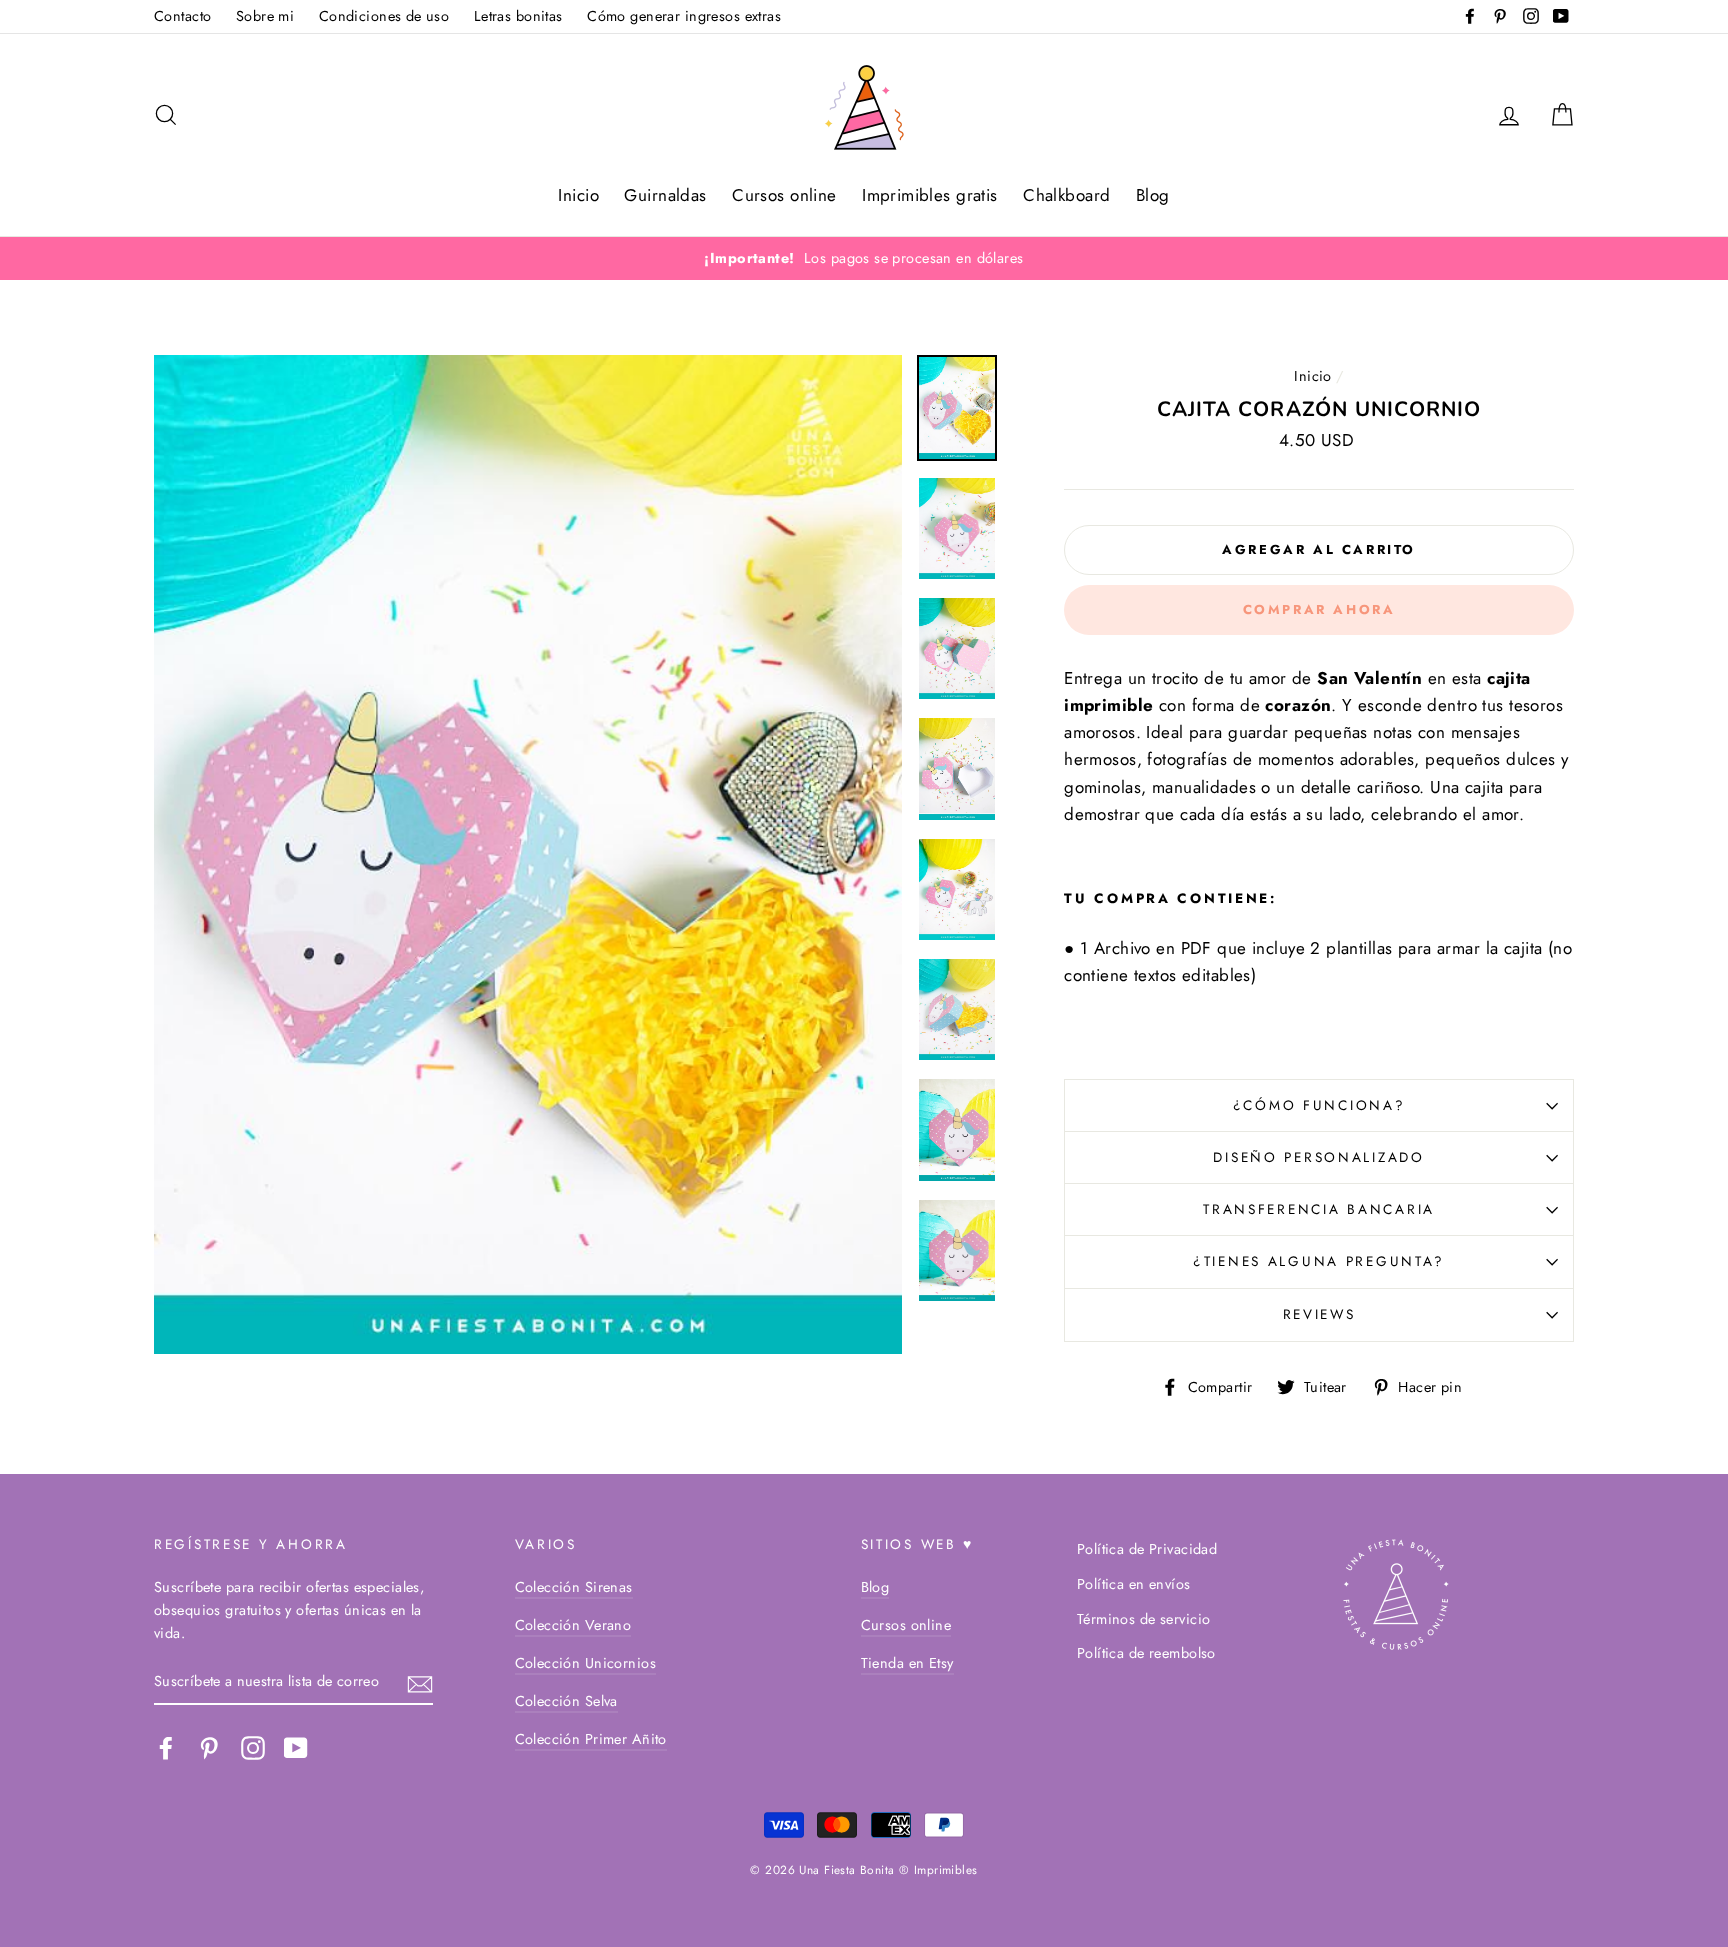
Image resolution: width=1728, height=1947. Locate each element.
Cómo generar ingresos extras (684, 16)
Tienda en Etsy (907, 1663)
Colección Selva (566, 1701)
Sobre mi (265, 16)
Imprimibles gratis (930, 195)
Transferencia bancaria (1319, 1209)
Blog (1153, 195)
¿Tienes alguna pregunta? (1319, 1261)
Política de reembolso (1146, 1653)
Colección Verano (573, 1625)
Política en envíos (1134, 1584)
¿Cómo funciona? (1319, 1105)
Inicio (578, 195)
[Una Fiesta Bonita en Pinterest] (209, 1747)
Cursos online (784, 195)
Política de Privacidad (1147, 1549)
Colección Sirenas (574, 1587)
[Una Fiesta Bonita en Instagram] (253, 1747)
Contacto (182, 16)
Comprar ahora (1319, 609)
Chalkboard (1066, 195)
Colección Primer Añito (591, 1739)
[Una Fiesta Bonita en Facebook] (166, 1747)
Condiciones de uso (384, 16)
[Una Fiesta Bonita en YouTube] (296, 1747)
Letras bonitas (518, 16)
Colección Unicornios (586, 1663)
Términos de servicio (1144, 1619)
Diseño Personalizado (1318, 1157)
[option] (864, 258)
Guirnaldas (665, 195)
